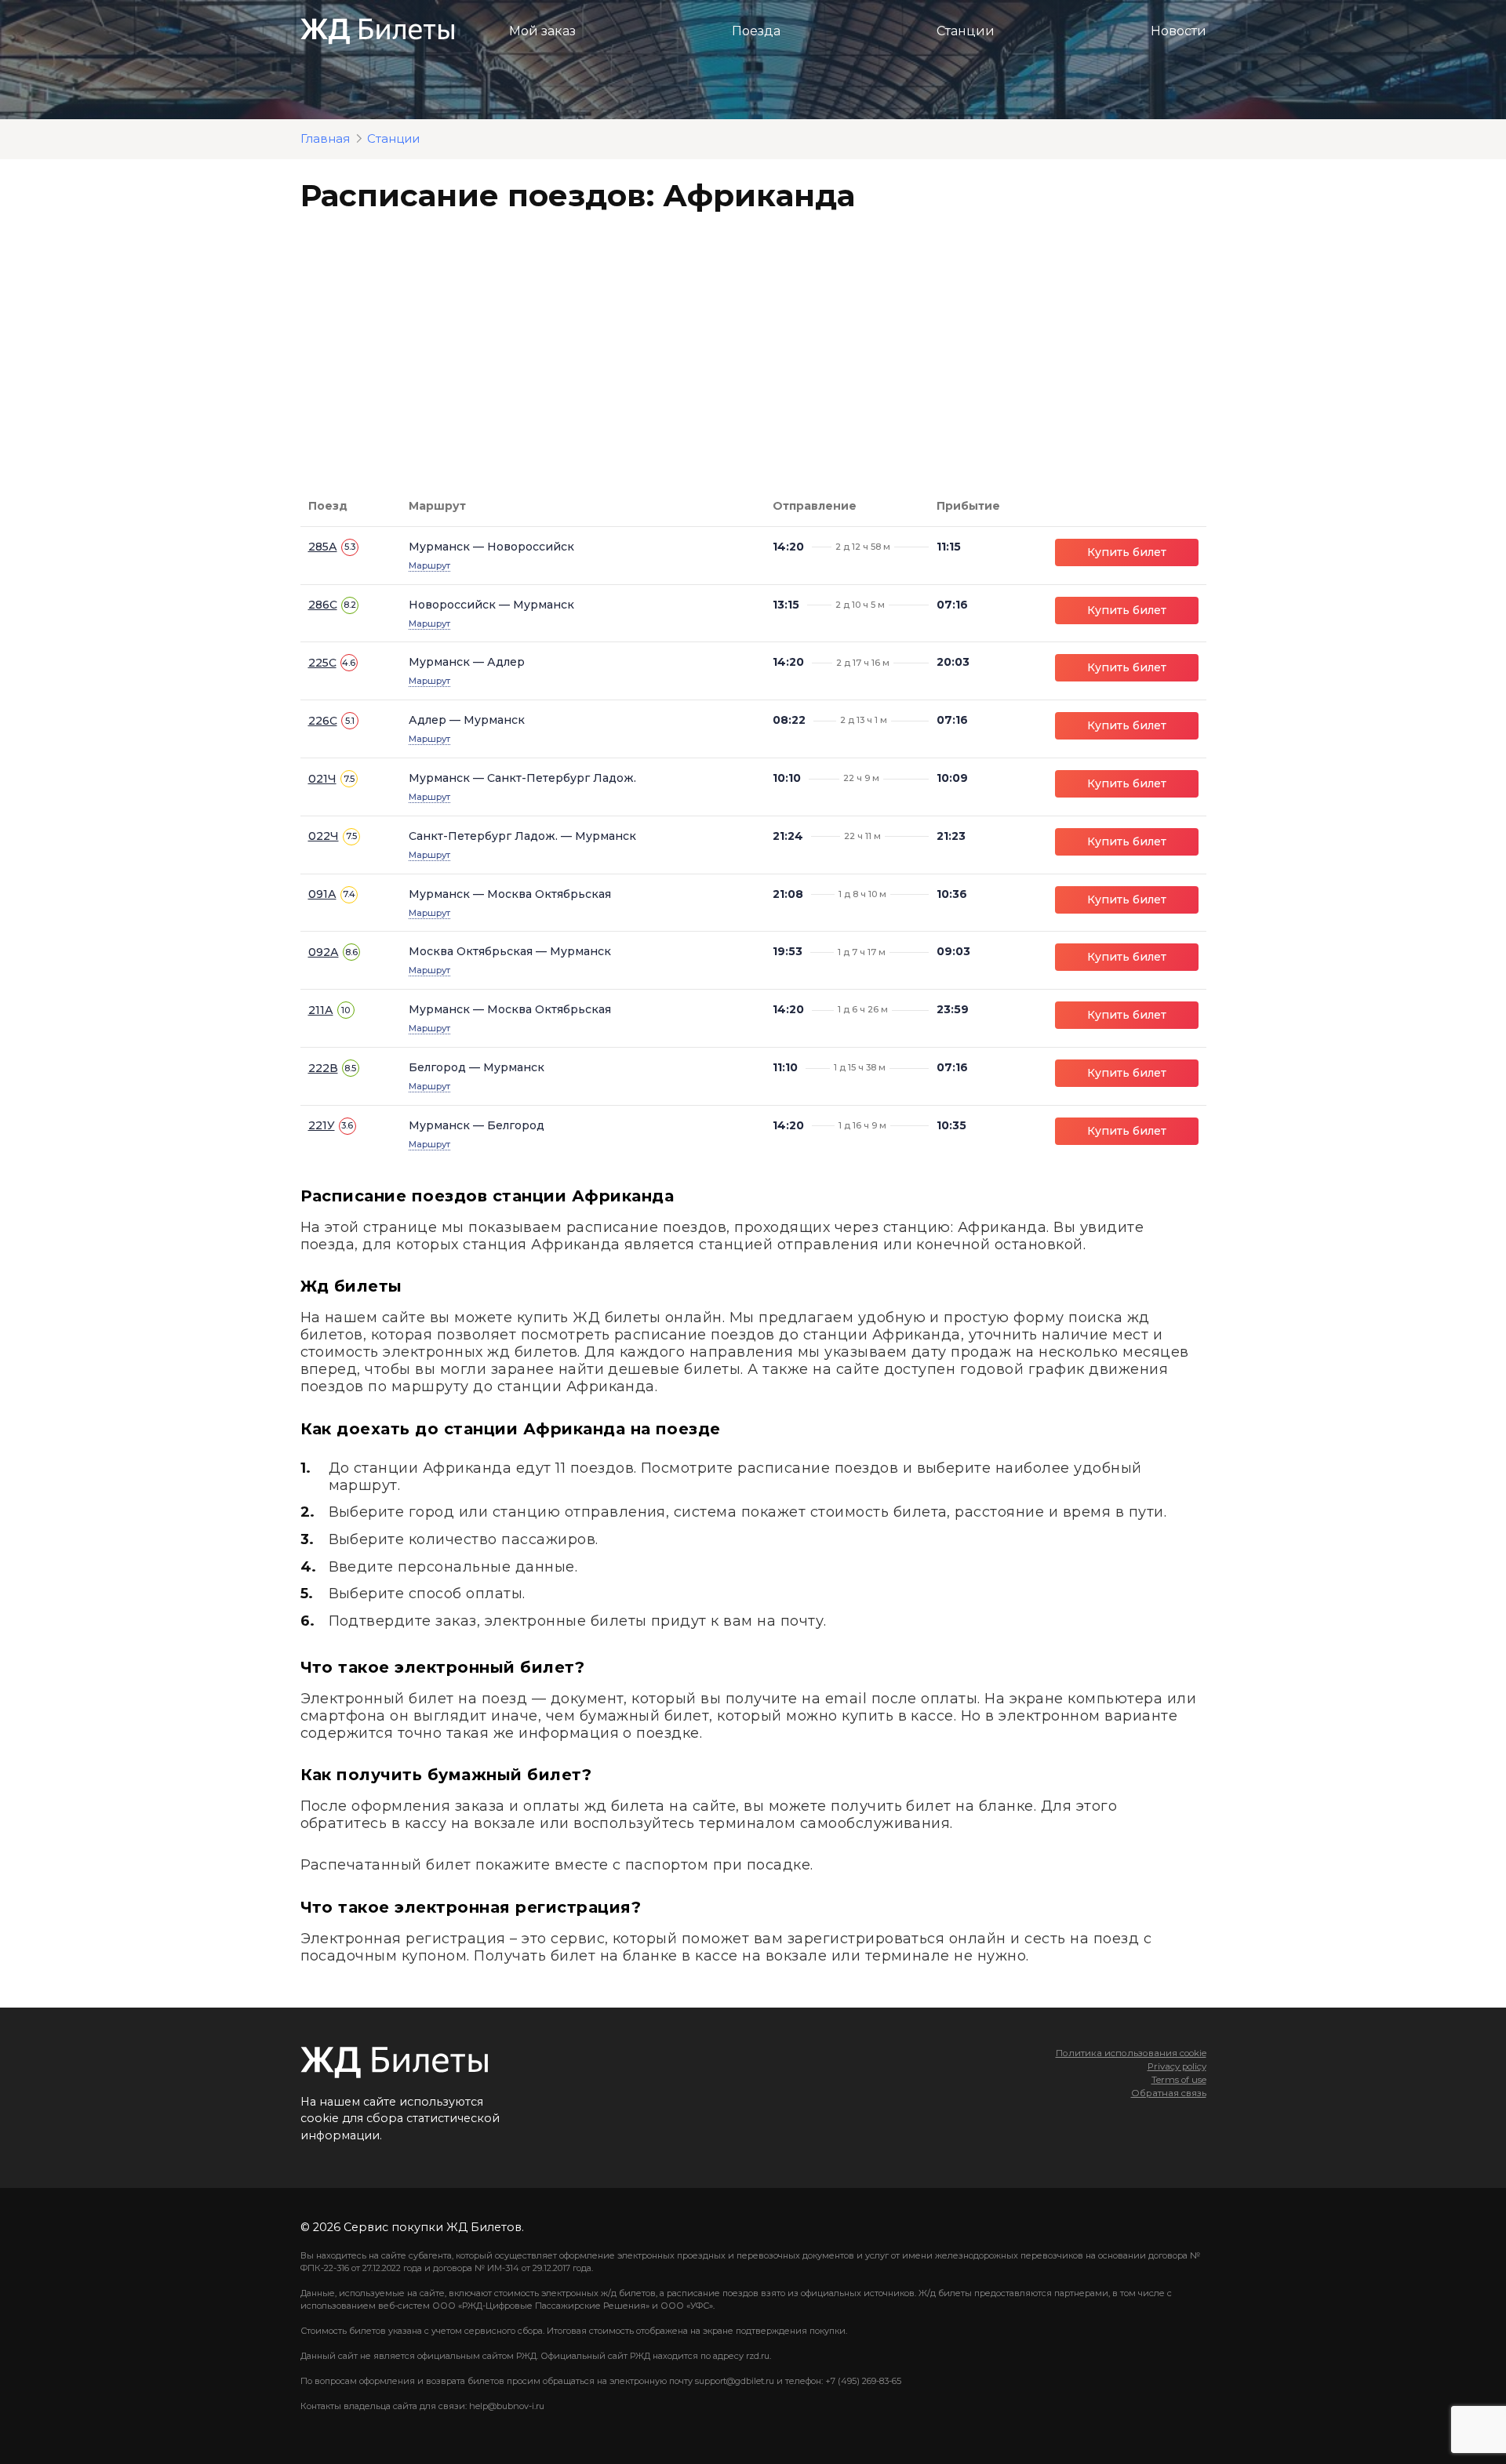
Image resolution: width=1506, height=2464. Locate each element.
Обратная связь (1169, 2093)
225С (322, 663)
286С (323, 605)
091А (322, 894)
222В (323, 1068)
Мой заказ (542, 31)
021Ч (322, 779)
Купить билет (1127, 552)
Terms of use (1179, 2080)
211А (321, 1010)
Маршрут (429, 565)
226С (323, 721)
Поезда (756, 31)
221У (322, 1125)
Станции (966, 31)
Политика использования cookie (1131, 2053)
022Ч (324, 836)
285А (323, 547)
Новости (1179, 31)
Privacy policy (1177, 2066)
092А (324, 952)
